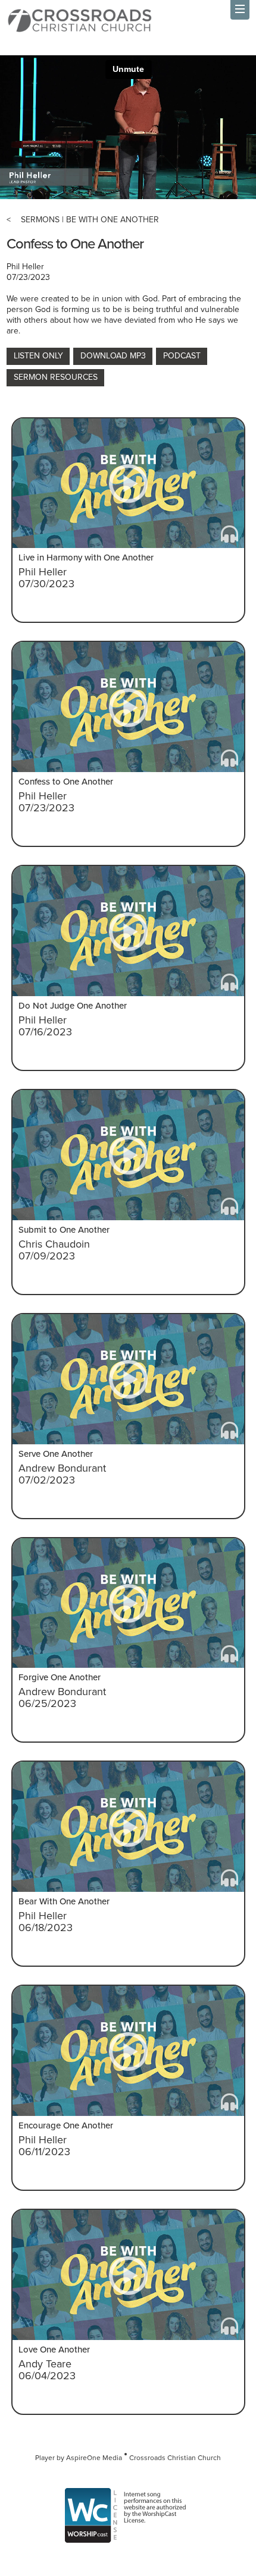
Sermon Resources (56, 377)
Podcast (182, 356)
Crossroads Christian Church (175, 2458)
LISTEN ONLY (38, 356)
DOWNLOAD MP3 (113, 356)
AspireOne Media (94, 2458)
